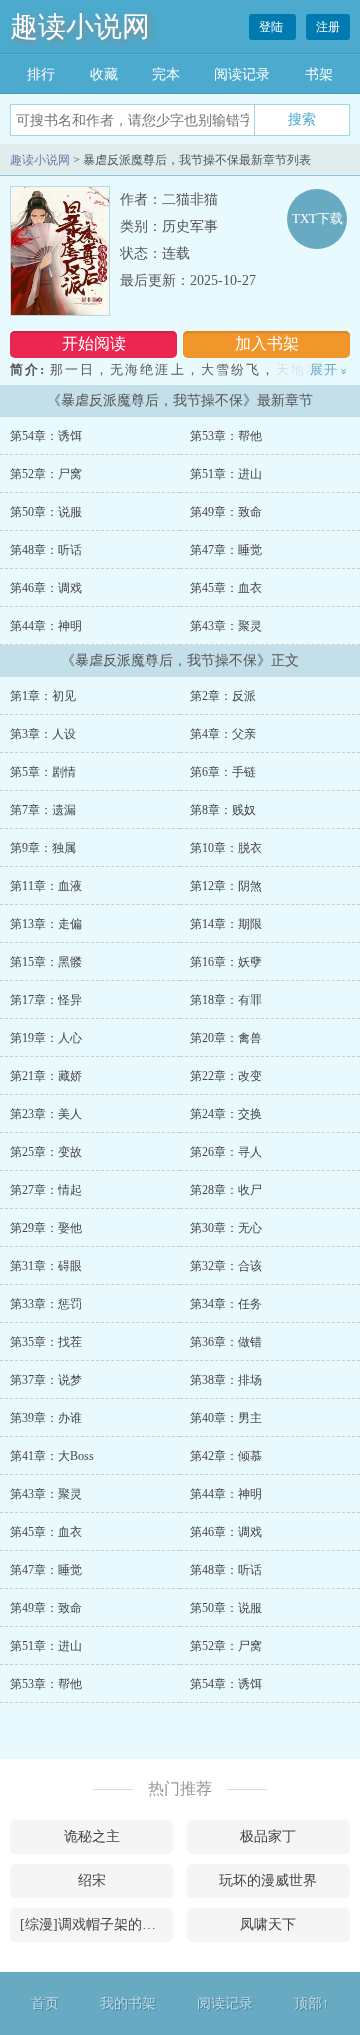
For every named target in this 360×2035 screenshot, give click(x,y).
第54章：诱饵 (46, 436)
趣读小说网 (80, 26)
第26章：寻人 (226, 1152)
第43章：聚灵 (226, 626)
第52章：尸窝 (46, 474)
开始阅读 (94, 343)
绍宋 (92, 1880)
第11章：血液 (46, 886)
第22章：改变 (226, 1076)
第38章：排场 (226, 1380)
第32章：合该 (226, 1266)
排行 (41, 74)
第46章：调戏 (46, 588)
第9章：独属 (43, 848)
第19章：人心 (46, 1038)
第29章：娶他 (46, 1228)
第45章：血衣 (226, 588)
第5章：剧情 (43, 772)
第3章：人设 (43, 734)
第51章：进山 (226, 474)
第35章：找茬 (46, 1342)
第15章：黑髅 (46, 962)
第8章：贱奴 (223, 810)
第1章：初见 (43, 696)
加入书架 (267, 343)
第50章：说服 (46, 512)
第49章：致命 (226, 512)
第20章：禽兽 (226, 1038)
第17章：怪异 (46, 1000)
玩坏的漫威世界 (268, 1880)
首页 (45, 2003)
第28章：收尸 (226, 1190)
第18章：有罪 (226, 1000)
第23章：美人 (46, 1114)
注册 (328, 27)
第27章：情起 (46, 1190)
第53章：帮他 (226, 436)
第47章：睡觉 (226, 550)
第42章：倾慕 (226, 1456)
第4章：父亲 (223, 734)
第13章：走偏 (46, 924)
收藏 (104, 74)
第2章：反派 (223, 696)
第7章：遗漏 (43, 810)
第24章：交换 (226, 1114)
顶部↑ (311, 2003)
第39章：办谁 (46, 1418)
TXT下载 (317, 218)
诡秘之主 (92, 1836)
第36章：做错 (226, 1342)
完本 (166, 74)
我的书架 (128, 2003)
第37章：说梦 (46, 1380)
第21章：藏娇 (46, 1076)
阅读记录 (242, 74)
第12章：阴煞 (226, 886)
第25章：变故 (46, 1152)
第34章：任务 (226, 1304)
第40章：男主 (226, 1418)
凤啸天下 (268, 1924)
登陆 (272, 27)
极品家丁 (268, 1836)
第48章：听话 (46, 550)
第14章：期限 (226, 924)
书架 (319, 74)
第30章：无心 (226, 1228)
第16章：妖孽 (226, 962)
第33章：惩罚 (46, 1304)
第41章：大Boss (52, 1456)
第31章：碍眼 (46, 1266)
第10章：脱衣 (226, 848)
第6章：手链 (223, 772)
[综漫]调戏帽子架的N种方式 (96, 1924)
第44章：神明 (46, 626)
